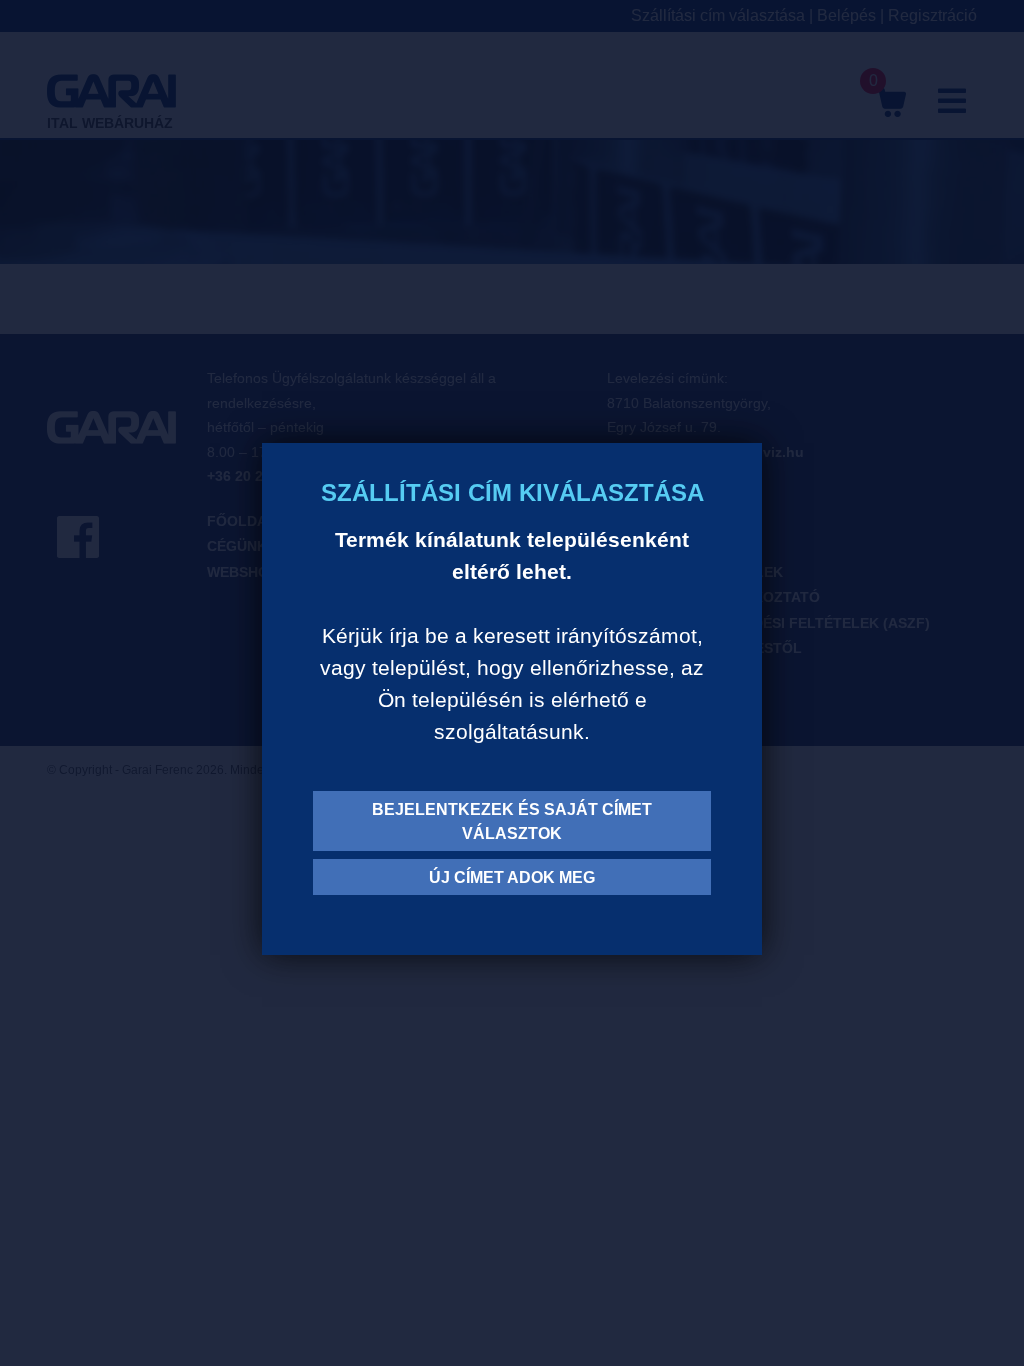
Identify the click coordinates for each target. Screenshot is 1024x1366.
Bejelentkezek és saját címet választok (512, 821)
